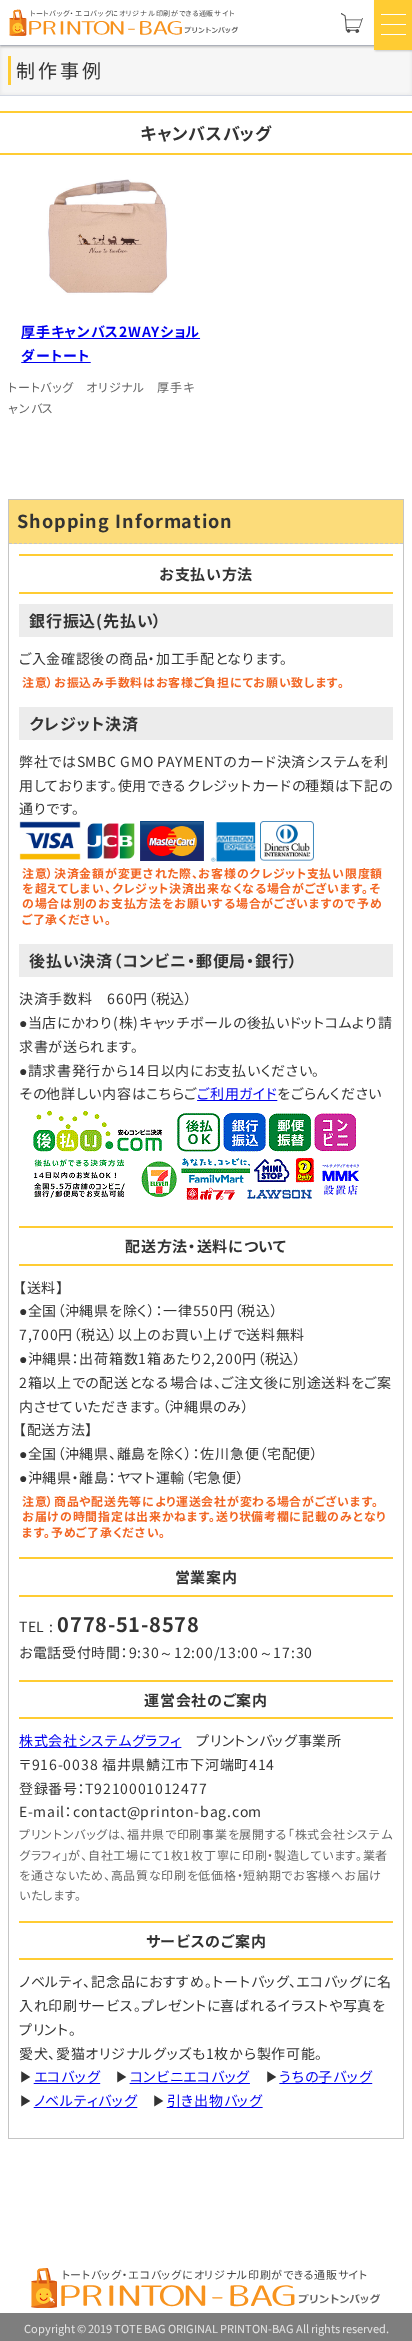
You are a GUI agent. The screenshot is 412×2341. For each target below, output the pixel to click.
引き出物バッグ (215, 2100)
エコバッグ (67, 2076)
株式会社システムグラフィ (100, 1740)
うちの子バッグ (325, 2076)
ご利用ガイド (237, 1093)
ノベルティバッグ (86, 2100)
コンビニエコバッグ (190, 2076)
